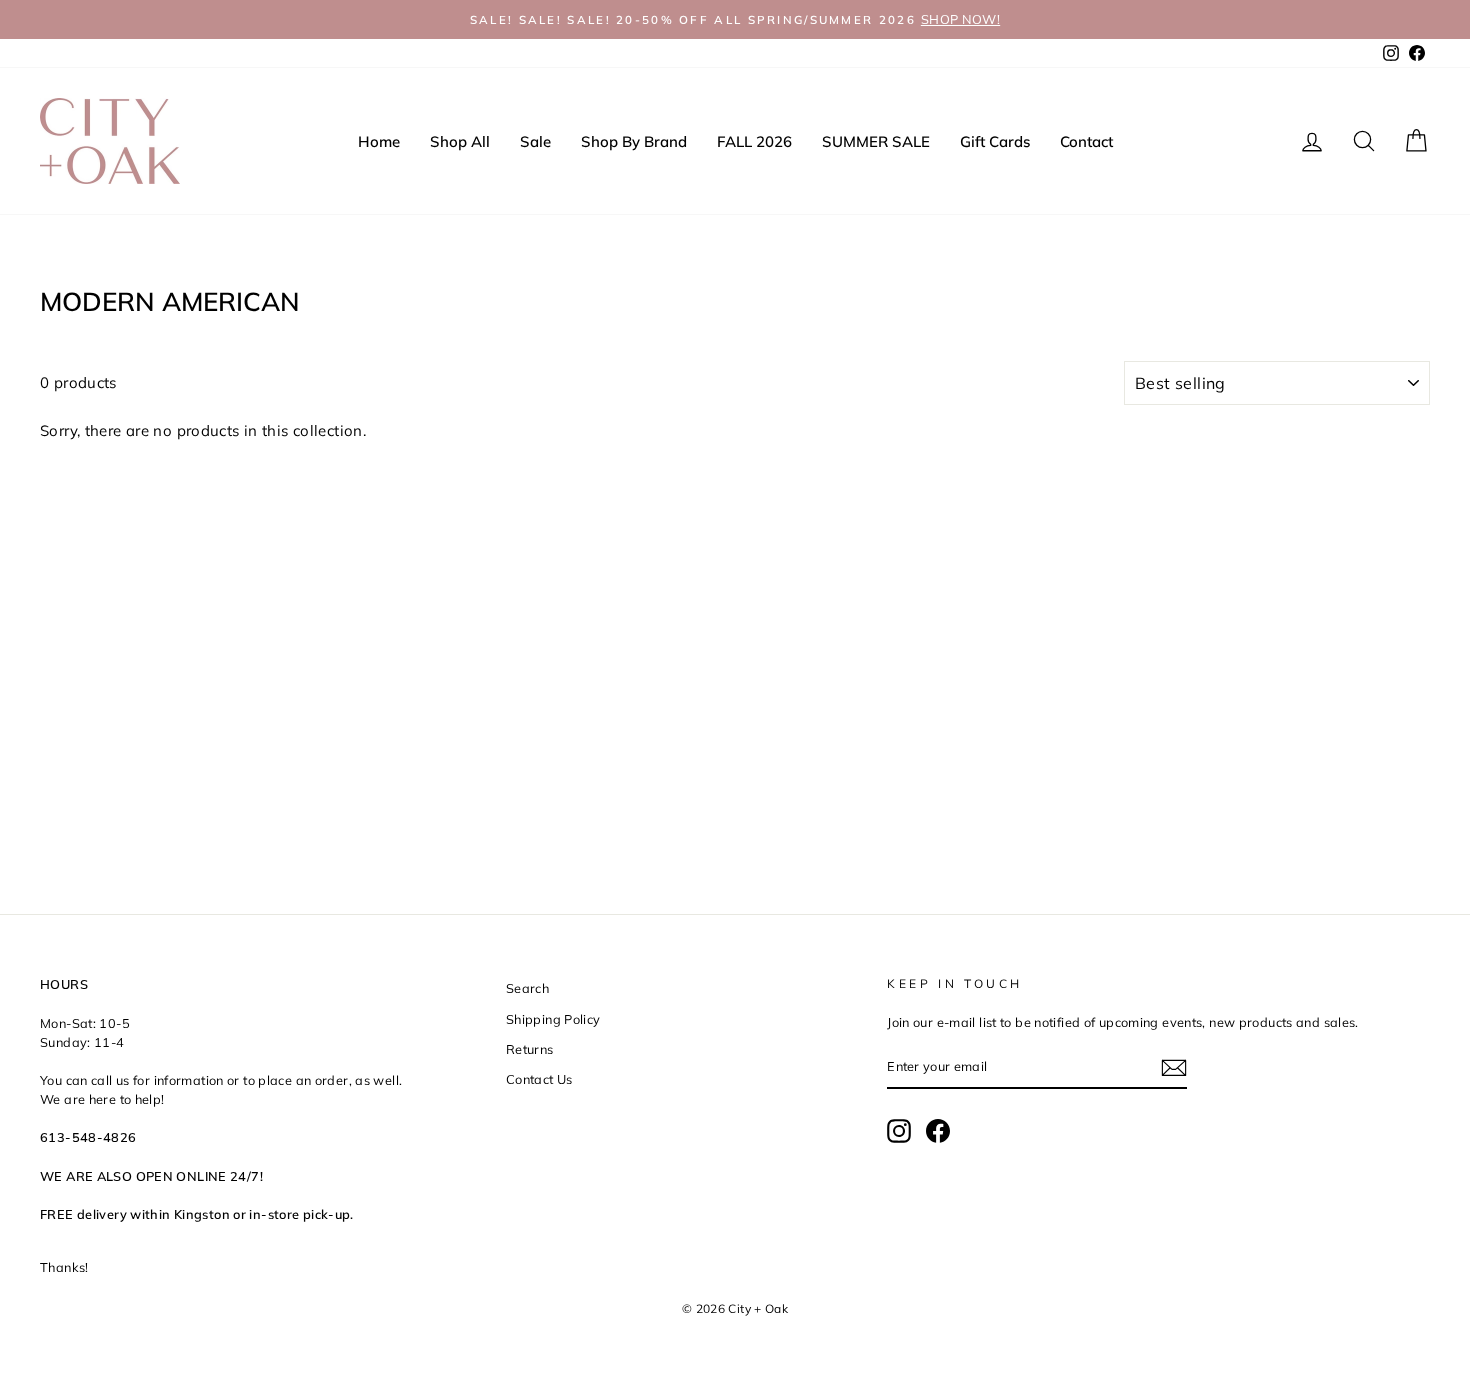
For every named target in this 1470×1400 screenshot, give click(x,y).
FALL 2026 (754, 141)
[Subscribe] (1174, 1068)
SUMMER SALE (876, 141)
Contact (1086, 141)
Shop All (460, 141)
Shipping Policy (553, 1019)
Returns (530, 1049)
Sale (535, 141)
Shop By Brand (634, 141)
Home (379, 141)
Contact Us (539, 1079)
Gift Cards (995, 141)
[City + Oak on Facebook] (938, 1131)
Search (527, 988)
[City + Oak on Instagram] (899, 1131)
